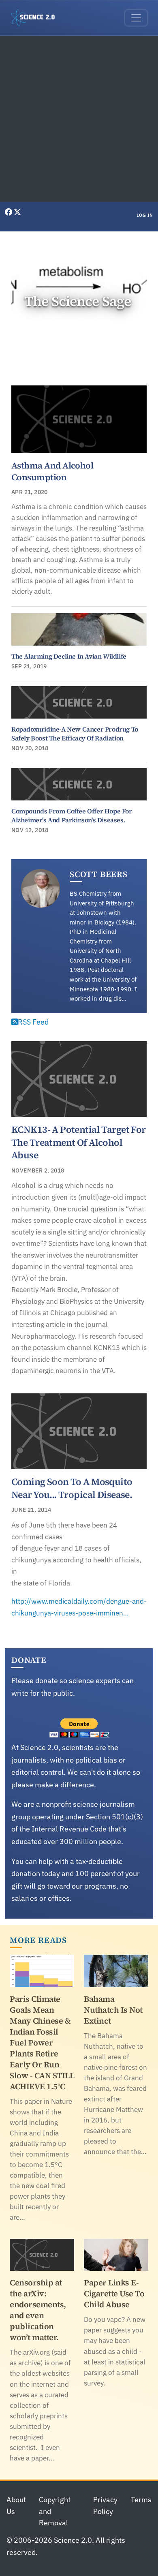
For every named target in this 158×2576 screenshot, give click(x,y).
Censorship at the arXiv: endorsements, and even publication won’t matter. (38, 2310)
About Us (16, 2505)
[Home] (36, 18)
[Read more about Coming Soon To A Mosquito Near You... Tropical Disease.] (79, 1431)
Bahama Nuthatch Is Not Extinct (113, 2010)
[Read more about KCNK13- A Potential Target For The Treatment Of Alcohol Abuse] (79, 1079)
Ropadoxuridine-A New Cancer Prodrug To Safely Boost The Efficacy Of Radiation (75, 734)
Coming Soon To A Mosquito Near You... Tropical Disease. (72, 1488)
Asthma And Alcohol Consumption (52, 471)
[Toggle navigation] (136, 18)
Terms (141, 2500)
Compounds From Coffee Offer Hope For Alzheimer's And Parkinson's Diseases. (72, 815)
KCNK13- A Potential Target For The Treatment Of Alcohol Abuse (79, 1142)
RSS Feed (33, 1022)
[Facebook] (9, 212)
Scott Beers (99, 874)
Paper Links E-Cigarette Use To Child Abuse (114, 2294)
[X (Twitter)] (17, 212)
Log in (145, 215)
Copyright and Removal (55, 2511)
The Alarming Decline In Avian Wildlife (69, 656)
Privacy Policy (105, 2505)
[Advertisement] (79, 119)
